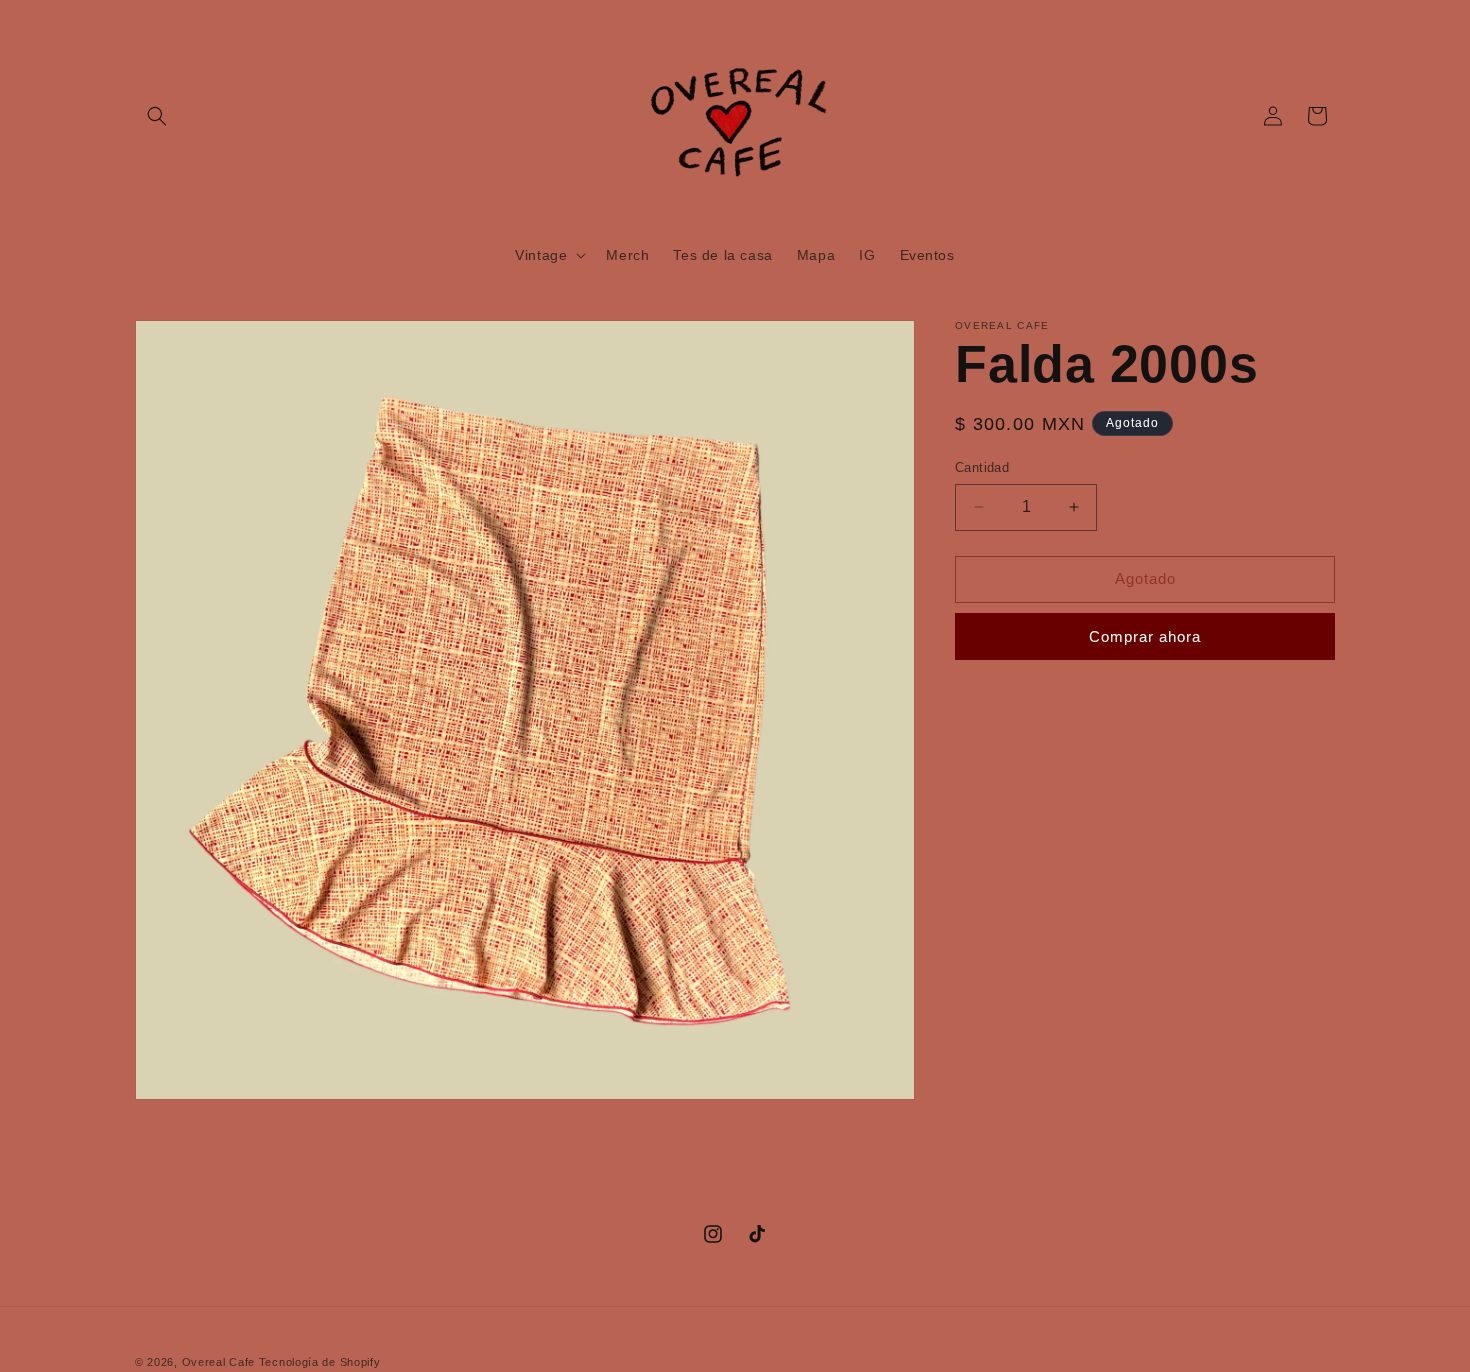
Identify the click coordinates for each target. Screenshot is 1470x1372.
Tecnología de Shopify (320, 1362)
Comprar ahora (1145, 635)
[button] (157, 116)
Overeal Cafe (218, 1362)
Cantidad (982, 467)
